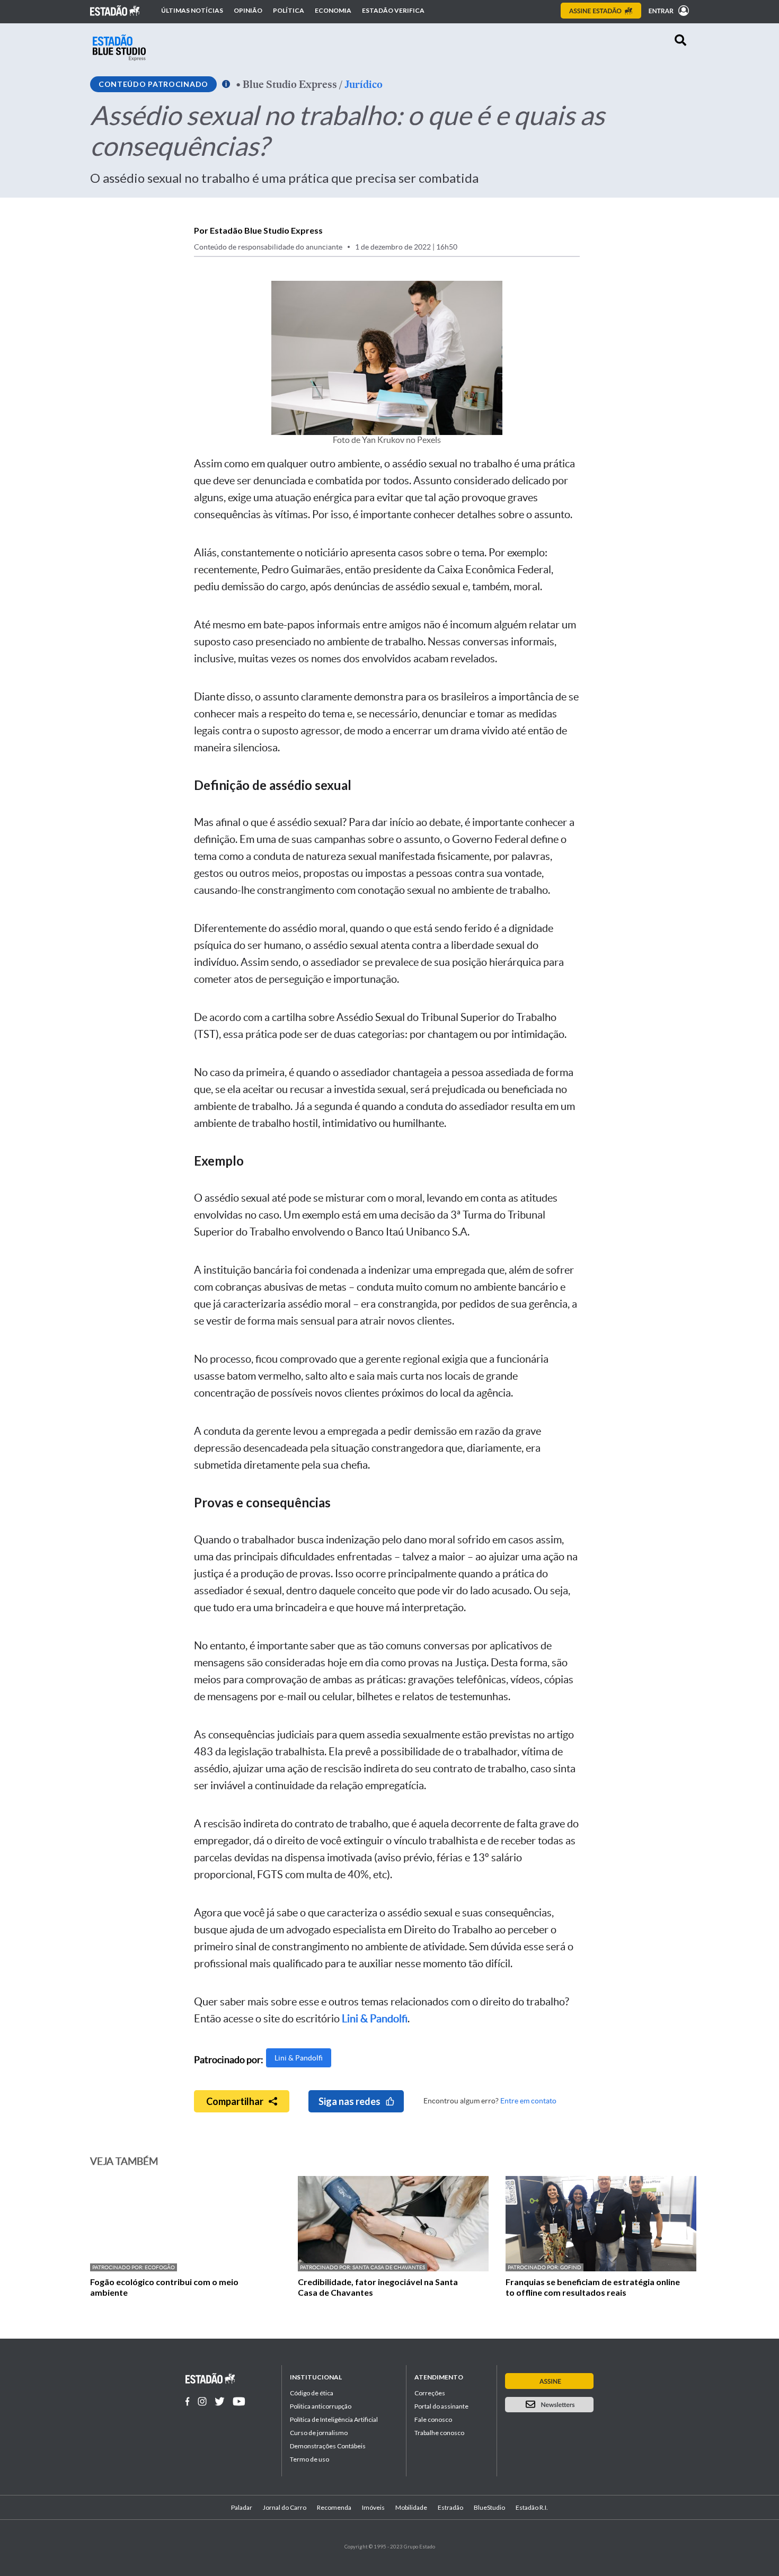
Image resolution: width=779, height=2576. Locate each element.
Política (289, 11)
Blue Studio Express (290, 84)
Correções (430, 2393)
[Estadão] (115, 11)
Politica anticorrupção (321, 2406)
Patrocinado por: (118, 2267)
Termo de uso (309, 2459)
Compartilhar (235, 2101)
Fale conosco (433, 2419)
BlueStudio (489, 2507)
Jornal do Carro (285, 2507)
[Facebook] (188, 2401)
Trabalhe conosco (439, 2433)
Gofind (571, 2267)
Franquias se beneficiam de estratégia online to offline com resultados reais (593, 2287)
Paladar (242, 2507)
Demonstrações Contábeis (328, 2446)
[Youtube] (239, 2401)
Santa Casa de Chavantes (389, 2267)
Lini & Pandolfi (299, 2058)
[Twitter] (220, 2401)
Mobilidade (411, 2507)
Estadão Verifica (393, 11)
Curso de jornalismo (319, 2433)
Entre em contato (528, 2101)
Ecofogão (160, 2267)
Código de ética (312, 2393)
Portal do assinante (441, 2406)
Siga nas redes (349, 2101)
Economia (333, 11)
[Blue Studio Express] (119, 48)
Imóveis (373, 2507)
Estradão (450, 2507)
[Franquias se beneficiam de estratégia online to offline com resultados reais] (601, 2268)
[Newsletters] (549, 2405)
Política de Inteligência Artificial (334, 2419)
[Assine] (601, 11)
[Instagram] (202, 2401)
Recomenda (334, 2507)
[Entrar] (666, 11)
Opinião (248, 11)
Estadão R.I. (532, 2507)
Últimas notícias (192, 11)
